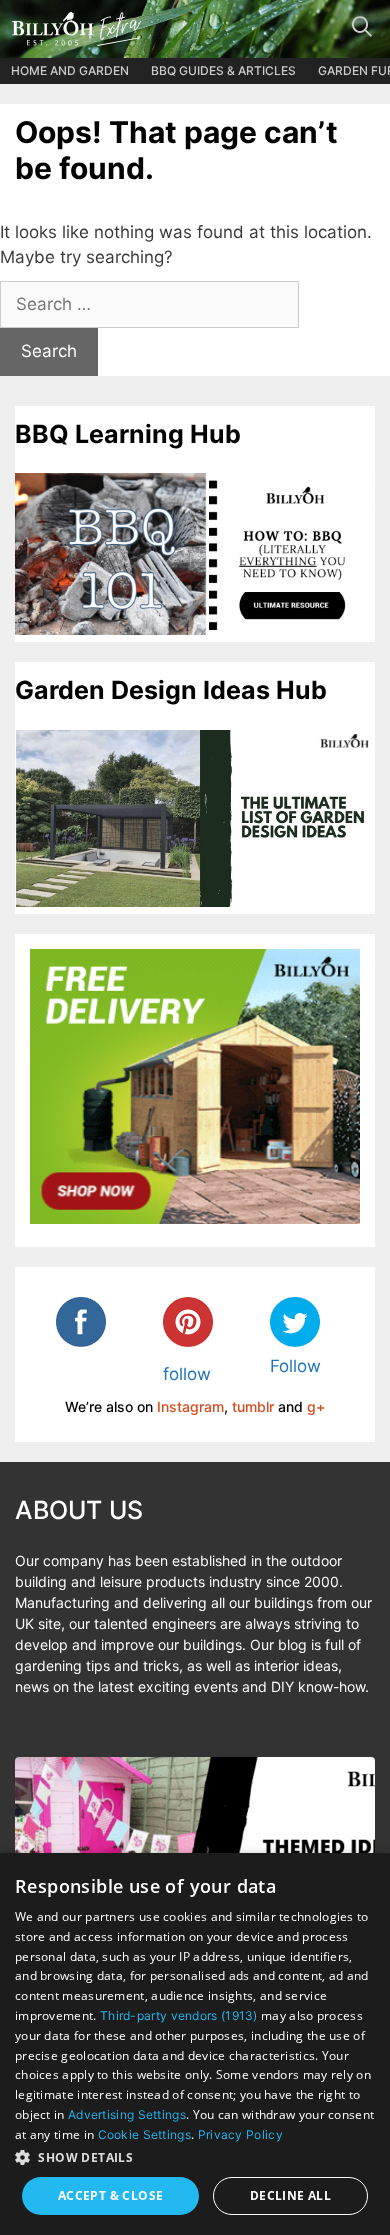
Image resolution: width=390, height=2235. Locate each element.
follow (187, 1374)
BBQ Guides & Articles (223, 70)
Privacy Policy (240, 2134)
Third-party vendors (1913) (179, 2015)
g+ (316, 1406)
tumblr (253, 1406)
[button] (195, 2157)
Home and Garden (70, 70)
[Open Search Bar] (369, 29)
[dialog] (195, 2044)
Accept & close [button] (111, 2195)
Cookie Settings (145, 2134)
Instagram (190, 1406)
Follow (295, 1366)
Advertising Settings (127, 2114)
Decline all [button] (290, 2195)
